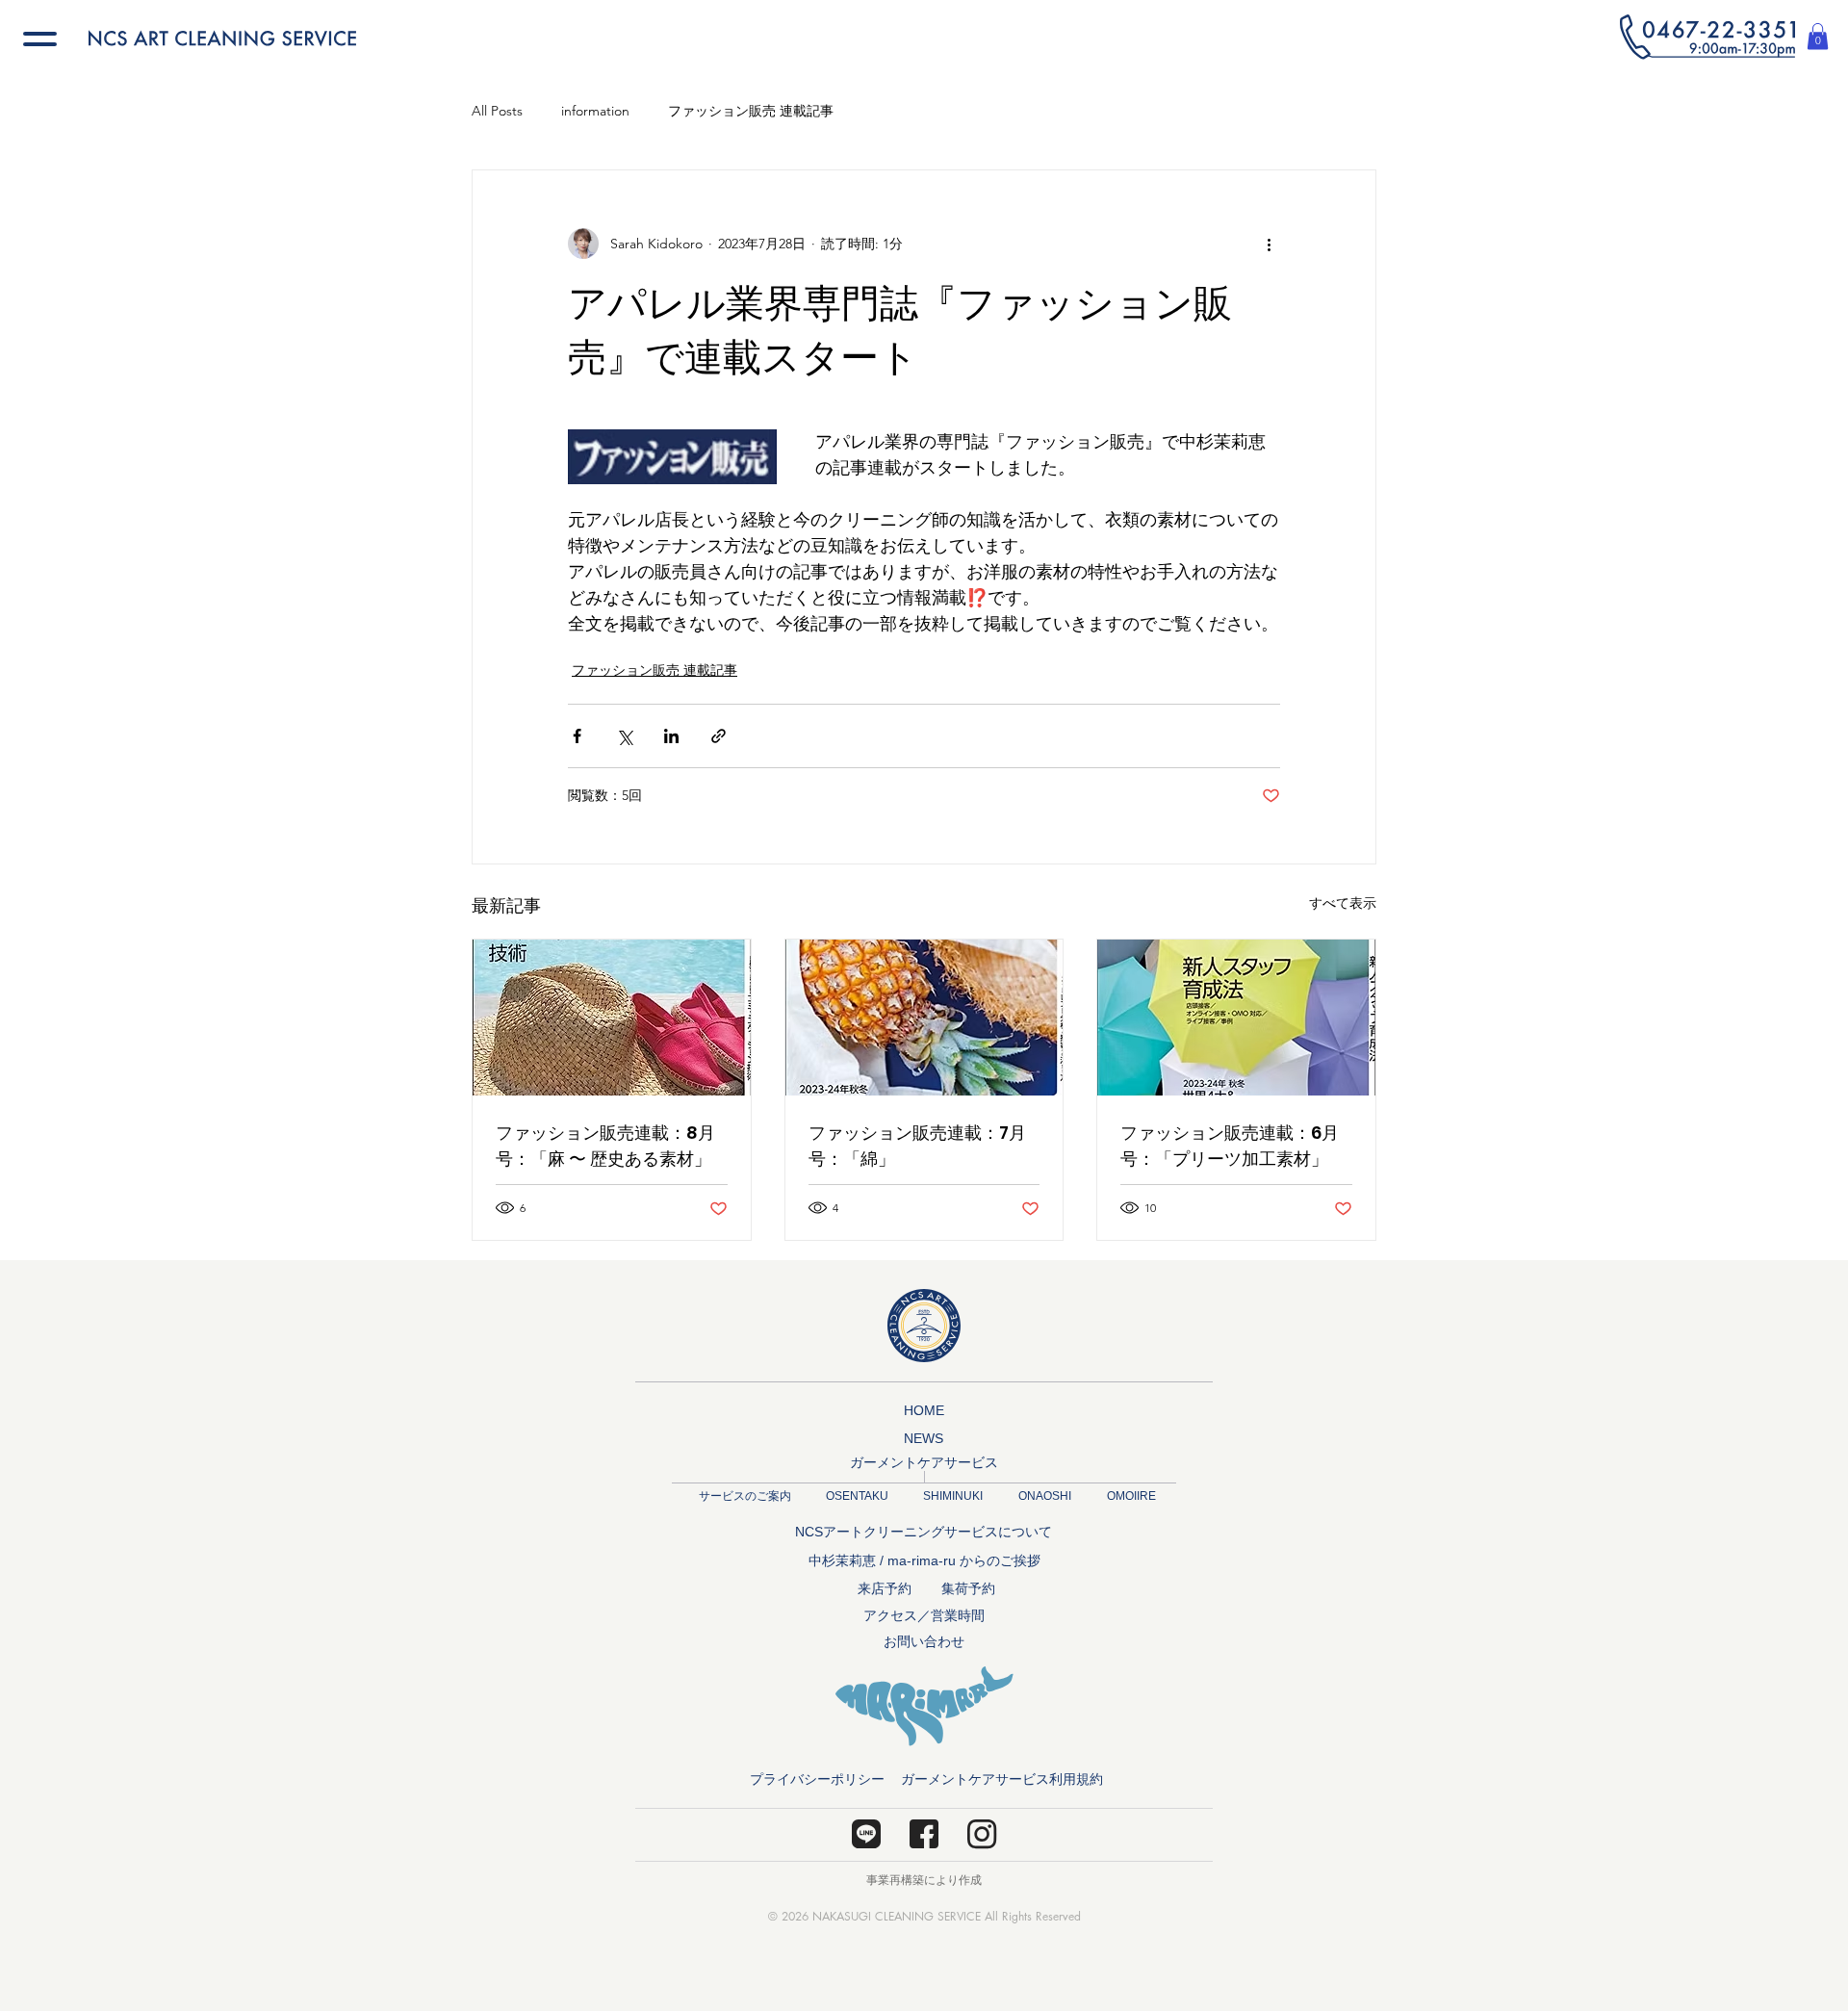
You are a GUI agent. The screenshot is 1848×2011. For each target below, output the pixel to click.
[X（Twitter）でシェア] (624, 736)
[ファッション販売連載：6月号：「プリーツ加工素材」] (1236, 1018)
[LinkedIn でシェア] (671, 736)
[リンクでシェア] (719, 736)
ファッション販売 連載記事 (751, 111)
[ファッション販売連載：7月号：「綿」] (924, 1018)
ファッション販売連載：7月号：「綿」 (917, 1146)
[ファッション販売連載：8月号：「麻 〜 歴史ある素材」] (612, 1018)
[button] (1707, 37)
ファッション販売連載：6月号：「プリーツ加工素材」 (1230, 1146)
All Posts (497, 111)
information (595, 111)
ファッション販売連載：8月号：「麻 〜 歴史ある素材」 (605, 1146)
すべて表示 (1343, 903)
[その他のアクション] (1269, 244)
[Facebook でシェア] (577, 736)
